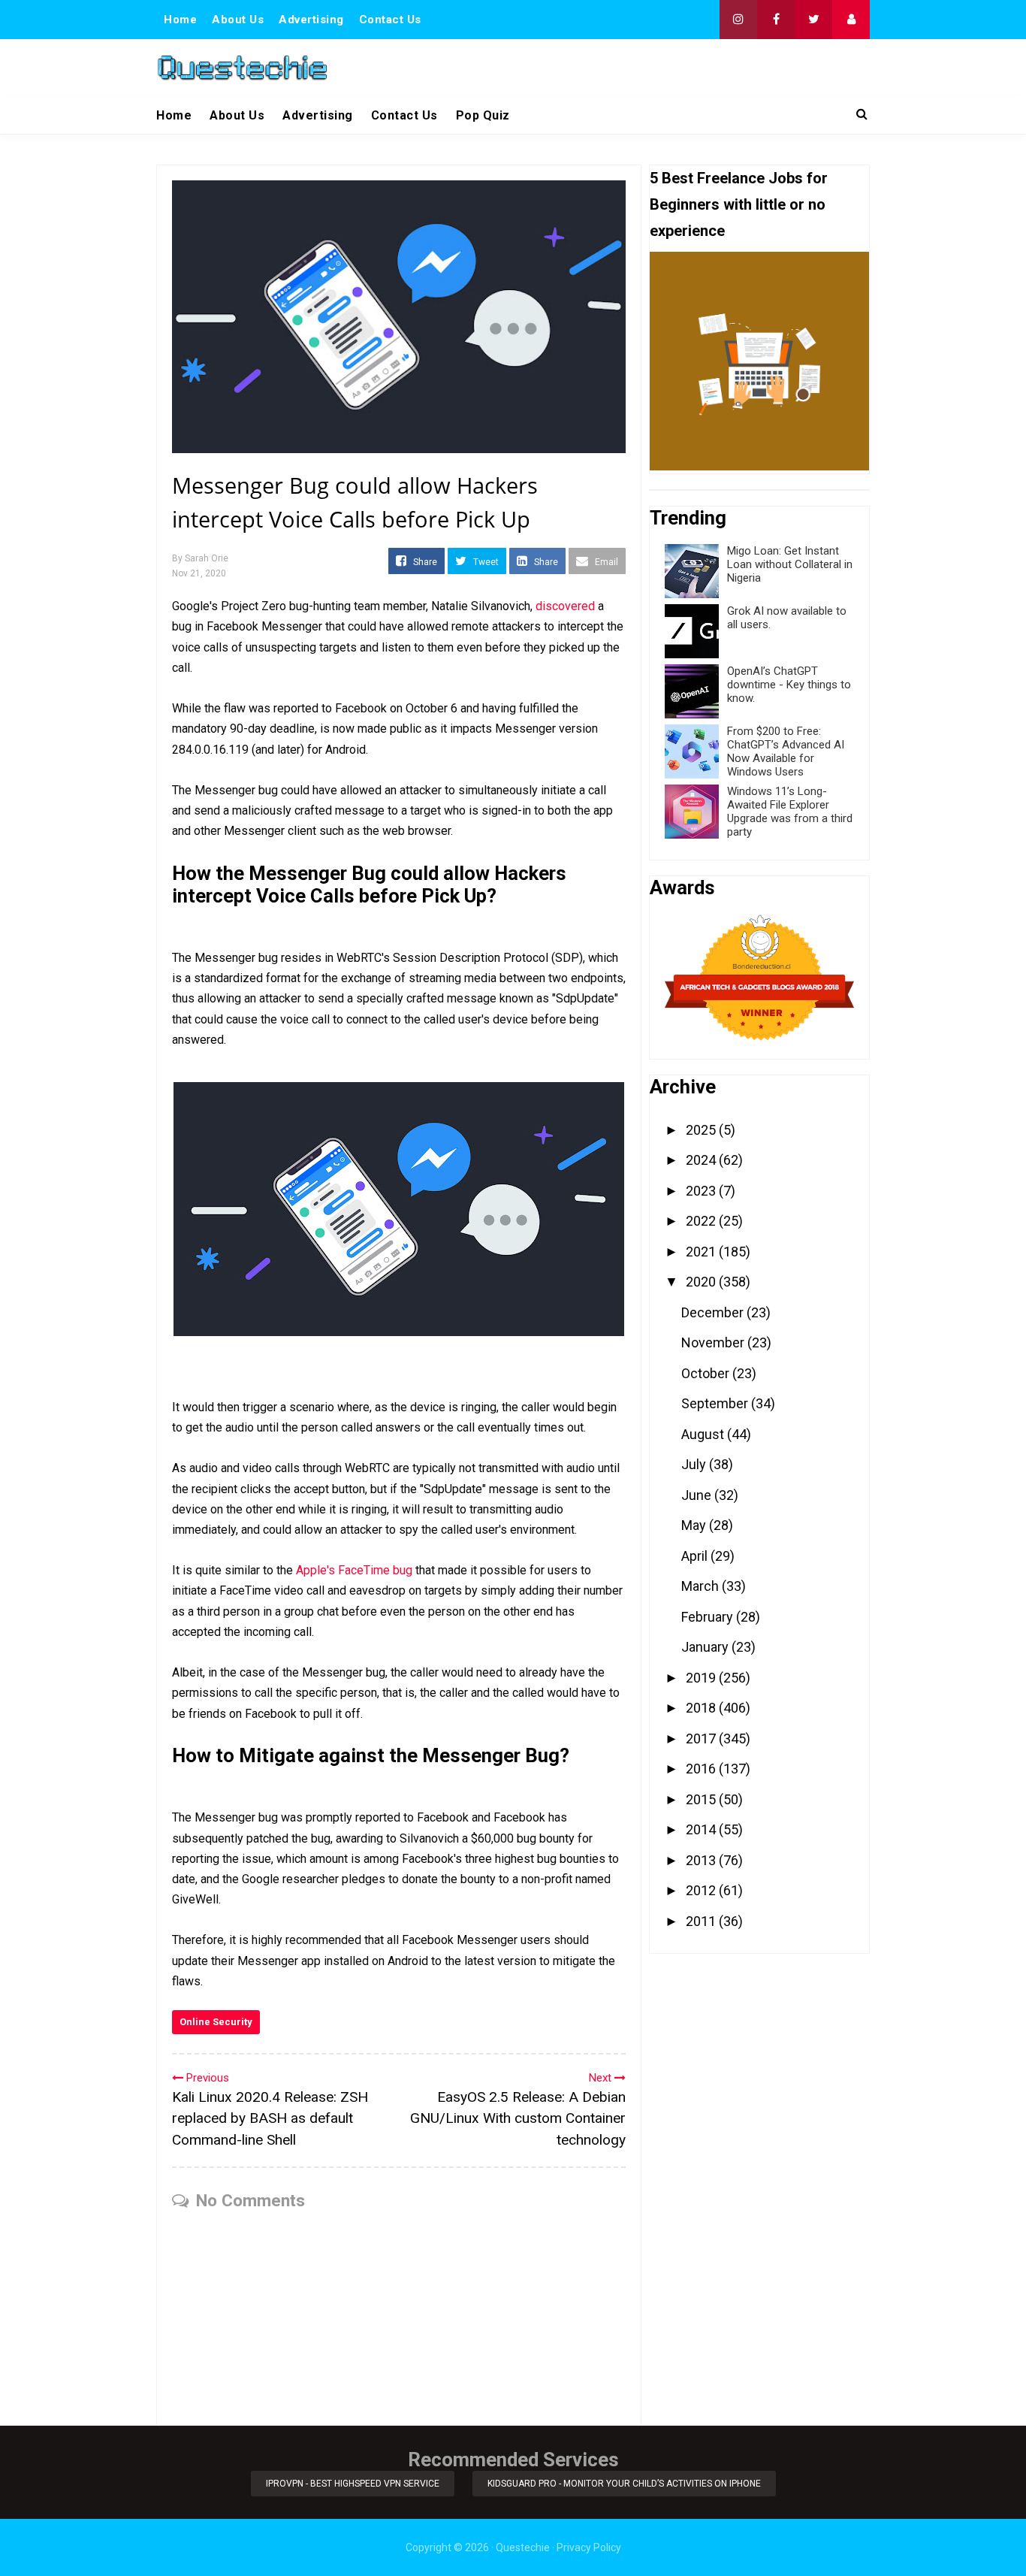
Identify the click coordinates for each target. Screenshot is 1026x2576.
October (707, 1373)
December (714, 1312)
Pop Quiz (483, 115)
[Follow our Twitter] (813, 20)
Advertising (311, 20)
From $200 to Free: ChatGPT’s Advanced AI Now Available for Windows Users (786, 751)
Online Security (216, 2022)
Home (180, 20)
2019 (702, 1678)
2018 (702, 1708)
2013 (702, 1860)
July (695, 1464)
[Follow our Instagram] (738, 20)
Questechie (523, 2547)
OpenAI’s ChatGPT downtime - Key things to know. (789, 685)
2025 (702, 1130)
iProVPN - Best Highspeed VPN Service (353, 2484)
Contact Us (390, 20)
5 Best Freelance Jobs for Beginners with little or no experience (739, 204)
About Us (238, 20)
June (698, 1495)
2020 (702, 1282)
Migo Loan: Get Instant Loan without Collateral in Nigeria (790, 564)
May (695, 1525)
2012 (702, 1890)
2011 (702, 1921)
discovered (565, 606)
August (704, 1434)
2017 (702, 1738)
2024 (702, 1160)
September (716, 1403)
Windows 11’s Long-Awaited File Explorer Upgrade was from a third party (790, 812)
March (702, 1586)
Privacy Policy (589, 2547)
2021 (702, 1252)
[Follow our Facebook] (776, 20)
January (706, 1647)
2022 (702, 1221)
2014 (702, 1829)
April (696, 1556)
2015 (702, 1799)
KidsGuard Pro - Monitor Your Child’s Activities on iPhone (624, 2484)
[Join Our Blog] (851, 20)
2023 (702, 1191)
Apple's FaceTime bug (354, 1570)
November (714, 1342)
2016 (702, 1769)
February (709, 1617)
